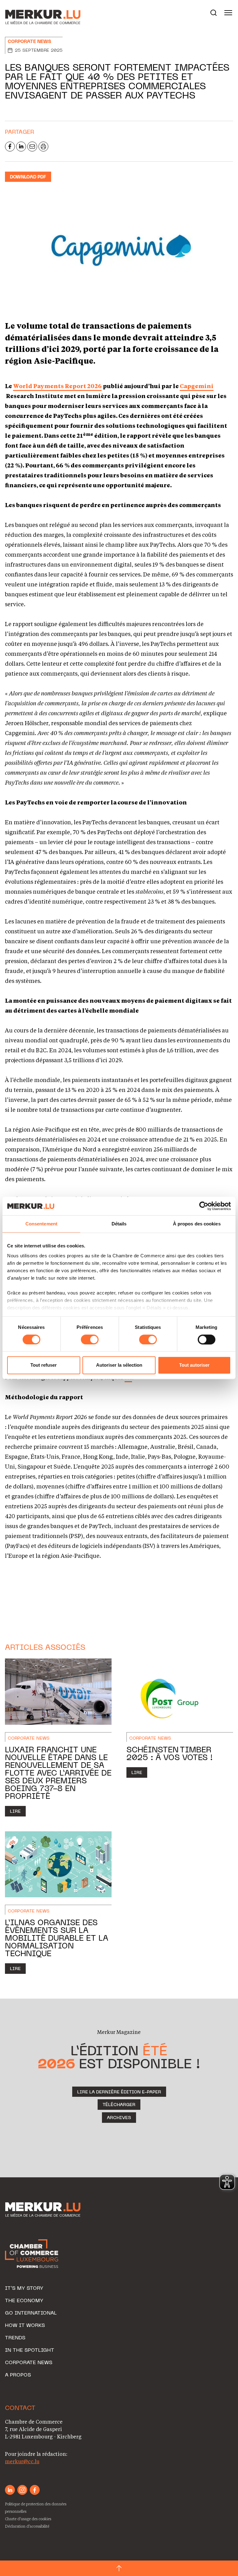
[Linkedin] (10, 2490)
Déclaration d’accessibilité (27, 2526)
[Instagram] (22, 2490)
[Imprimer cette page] (43, 147)
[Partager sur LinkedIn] (21, 147)
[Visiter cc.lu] (32, 2254)
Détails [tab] (119, 1224)
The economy (24, 2301)
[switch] (90, 1339)
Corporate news (29, 42)
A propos (18, 2375)
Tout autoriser (194, 1365)
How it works (25, 2326)
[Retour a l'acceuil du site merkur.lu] (36, 13)
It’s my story (24, 2289)
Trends (15, 2338)
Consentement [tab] (41, 1224)
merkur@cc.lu (22, 2461)
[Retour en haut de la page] (119, 2568)
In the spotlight (30, 2350)
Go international (31, 2313)
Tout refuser (44, 1365)
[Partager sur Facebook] (10, 147)
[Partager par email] (32, 147)
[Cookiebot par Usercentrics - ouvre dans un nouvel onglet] (204, 1206)
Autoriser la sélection (119, 1365)
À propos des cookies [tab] (197, 1224)
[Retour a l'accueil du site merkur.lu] (44, 2210)
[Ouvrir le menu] (228, 13)
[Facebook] (35, 2490)
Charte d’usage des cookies (28, 2519)
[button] (214, 13)
